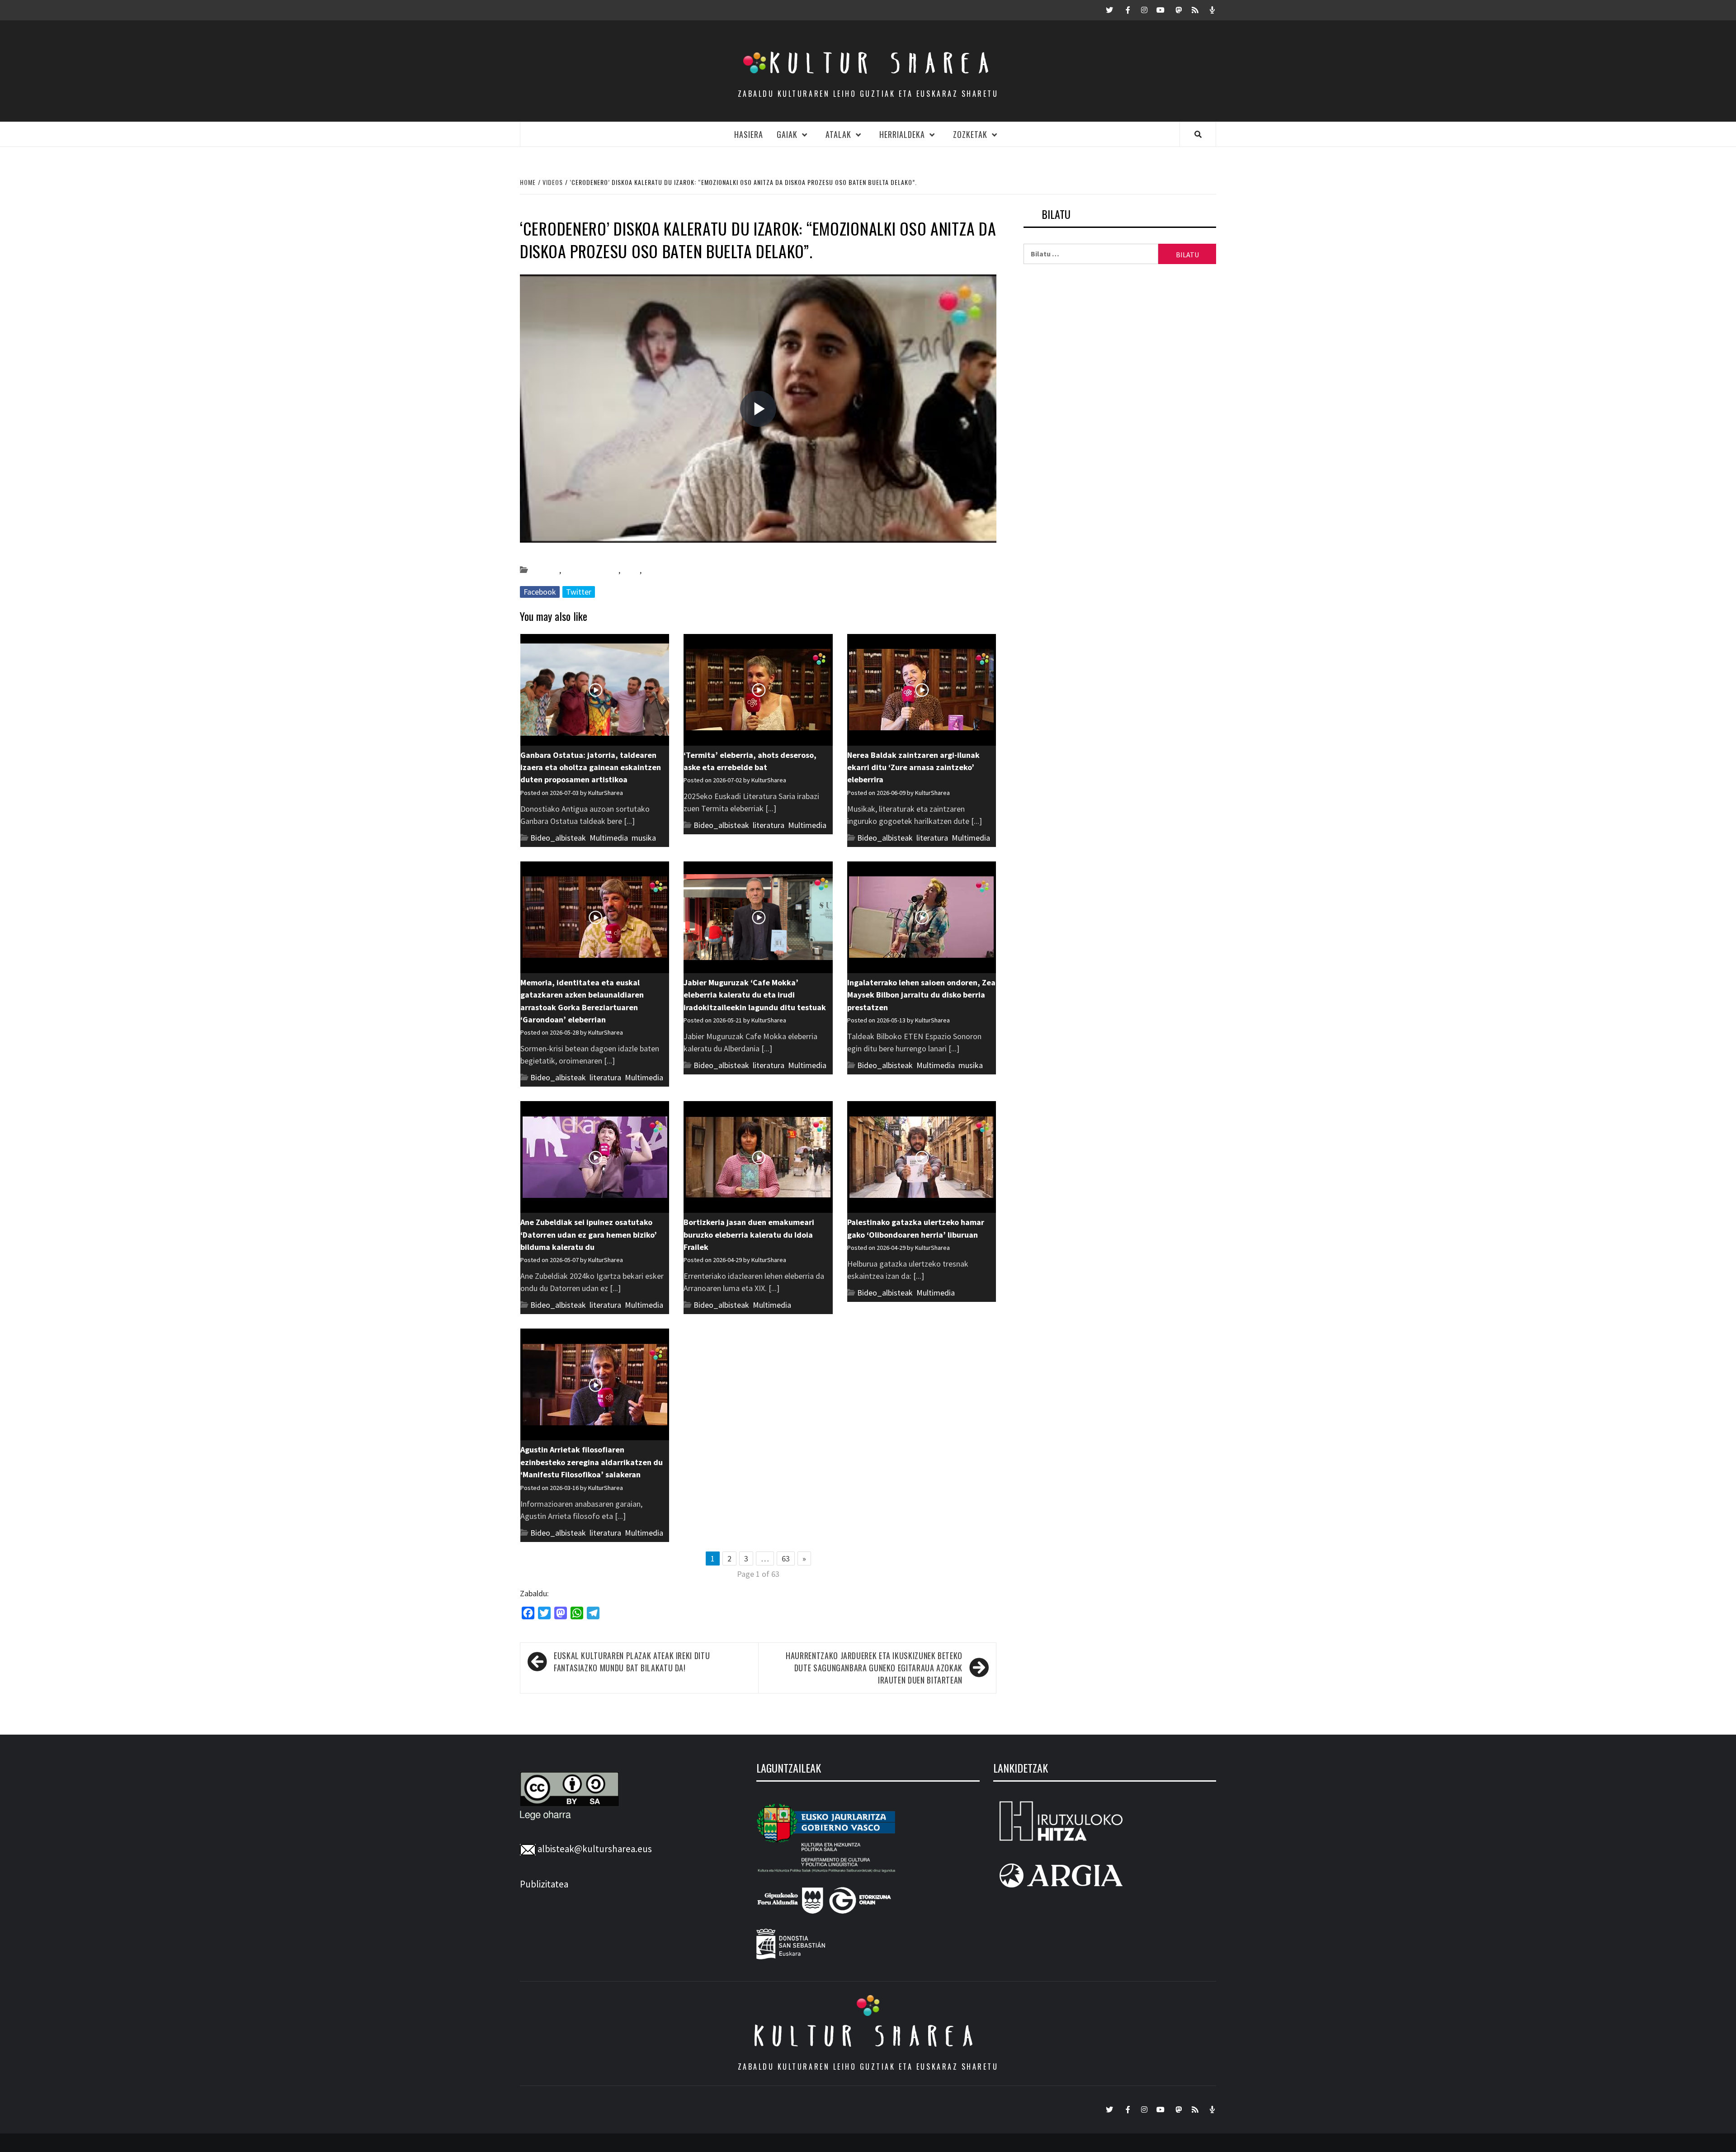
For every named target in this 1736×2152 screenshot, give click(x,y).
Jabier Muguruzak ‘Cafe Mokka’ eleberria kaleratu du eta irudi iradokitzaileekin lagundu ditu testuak (755, 995)
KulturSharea (605, 554)
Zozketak (970, 134)
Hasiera (749, 134)
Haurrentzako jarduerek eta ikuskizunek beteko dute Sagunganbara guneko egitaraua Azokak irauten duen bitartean (874, 1668)
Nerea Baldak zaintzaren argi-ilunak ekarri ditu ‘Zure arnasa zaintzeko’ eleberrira (913, 767)
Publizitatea (544, 1884)
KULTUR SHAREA (868, 2036)
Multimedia (609, 838)
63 (786, 1558)
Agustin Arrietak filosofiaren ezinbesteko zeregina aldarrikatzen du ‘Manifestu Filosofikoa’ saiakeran (592, 1462)
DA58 (631, 570)
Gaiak (787, 134)
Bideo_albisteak (591, 570)
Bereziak (545, 570)
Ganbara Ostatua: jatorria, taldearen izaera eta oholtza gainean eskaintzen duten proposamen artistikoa (591, 767)
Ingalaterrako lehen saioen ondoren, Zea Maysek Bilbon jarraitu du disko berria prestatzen (921, 995)
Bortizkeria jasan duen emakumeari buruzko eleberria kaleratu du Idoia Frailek (749, 1234)
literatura (769, 825)
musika (656, 570)
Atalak (838, 134)
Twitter (579, 592)
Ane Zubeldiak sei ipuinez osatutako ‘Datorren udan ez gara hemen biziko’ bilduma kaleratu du (589, 1234)
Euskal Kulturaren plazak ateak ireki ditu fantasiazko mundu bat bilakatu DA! (632, 1662)
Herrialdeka (902, 134)
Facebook (540, 592)
